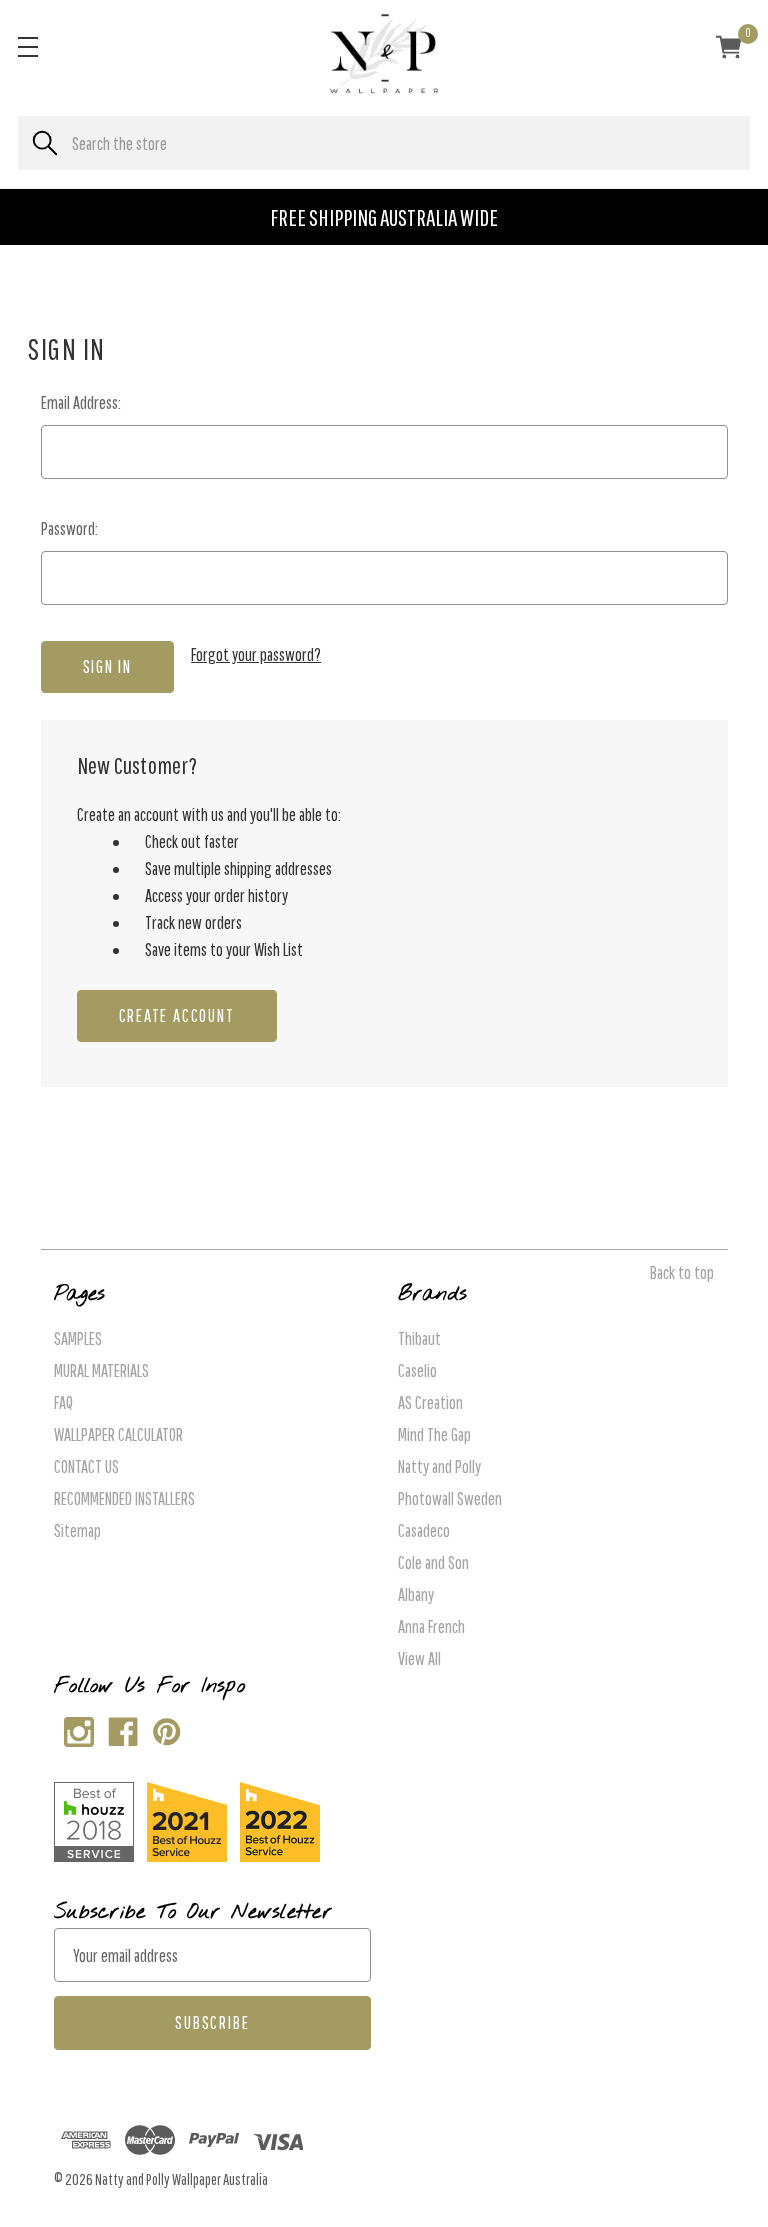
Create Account (177, 1015)
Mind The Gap (434, 1434)
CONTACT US (86, 1466)
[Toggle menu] (27, 46)
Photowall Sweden (450, 1498)
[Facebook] (118, 1727)
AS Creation (430, 1402)
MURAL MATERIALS (101, 1370)
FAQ (63, 1402)
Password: (69, 528)
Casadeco (424, 1530)
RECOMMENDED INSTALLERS (124, 1498)
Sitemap (77, 1530)
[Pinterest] (162, 1727)
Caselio (417, 1370)
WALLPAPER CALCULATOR (118, 1434)
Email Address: (81, 402)
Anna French (431, 1626)
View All (419, 1658)
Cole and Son (433, 1562)
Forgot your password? (256, 654)
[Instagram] (74, 1727)
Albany (416, 1594)
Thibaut (419, 1338)
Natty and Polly (439, 1466)
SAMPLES (78, 1338)
